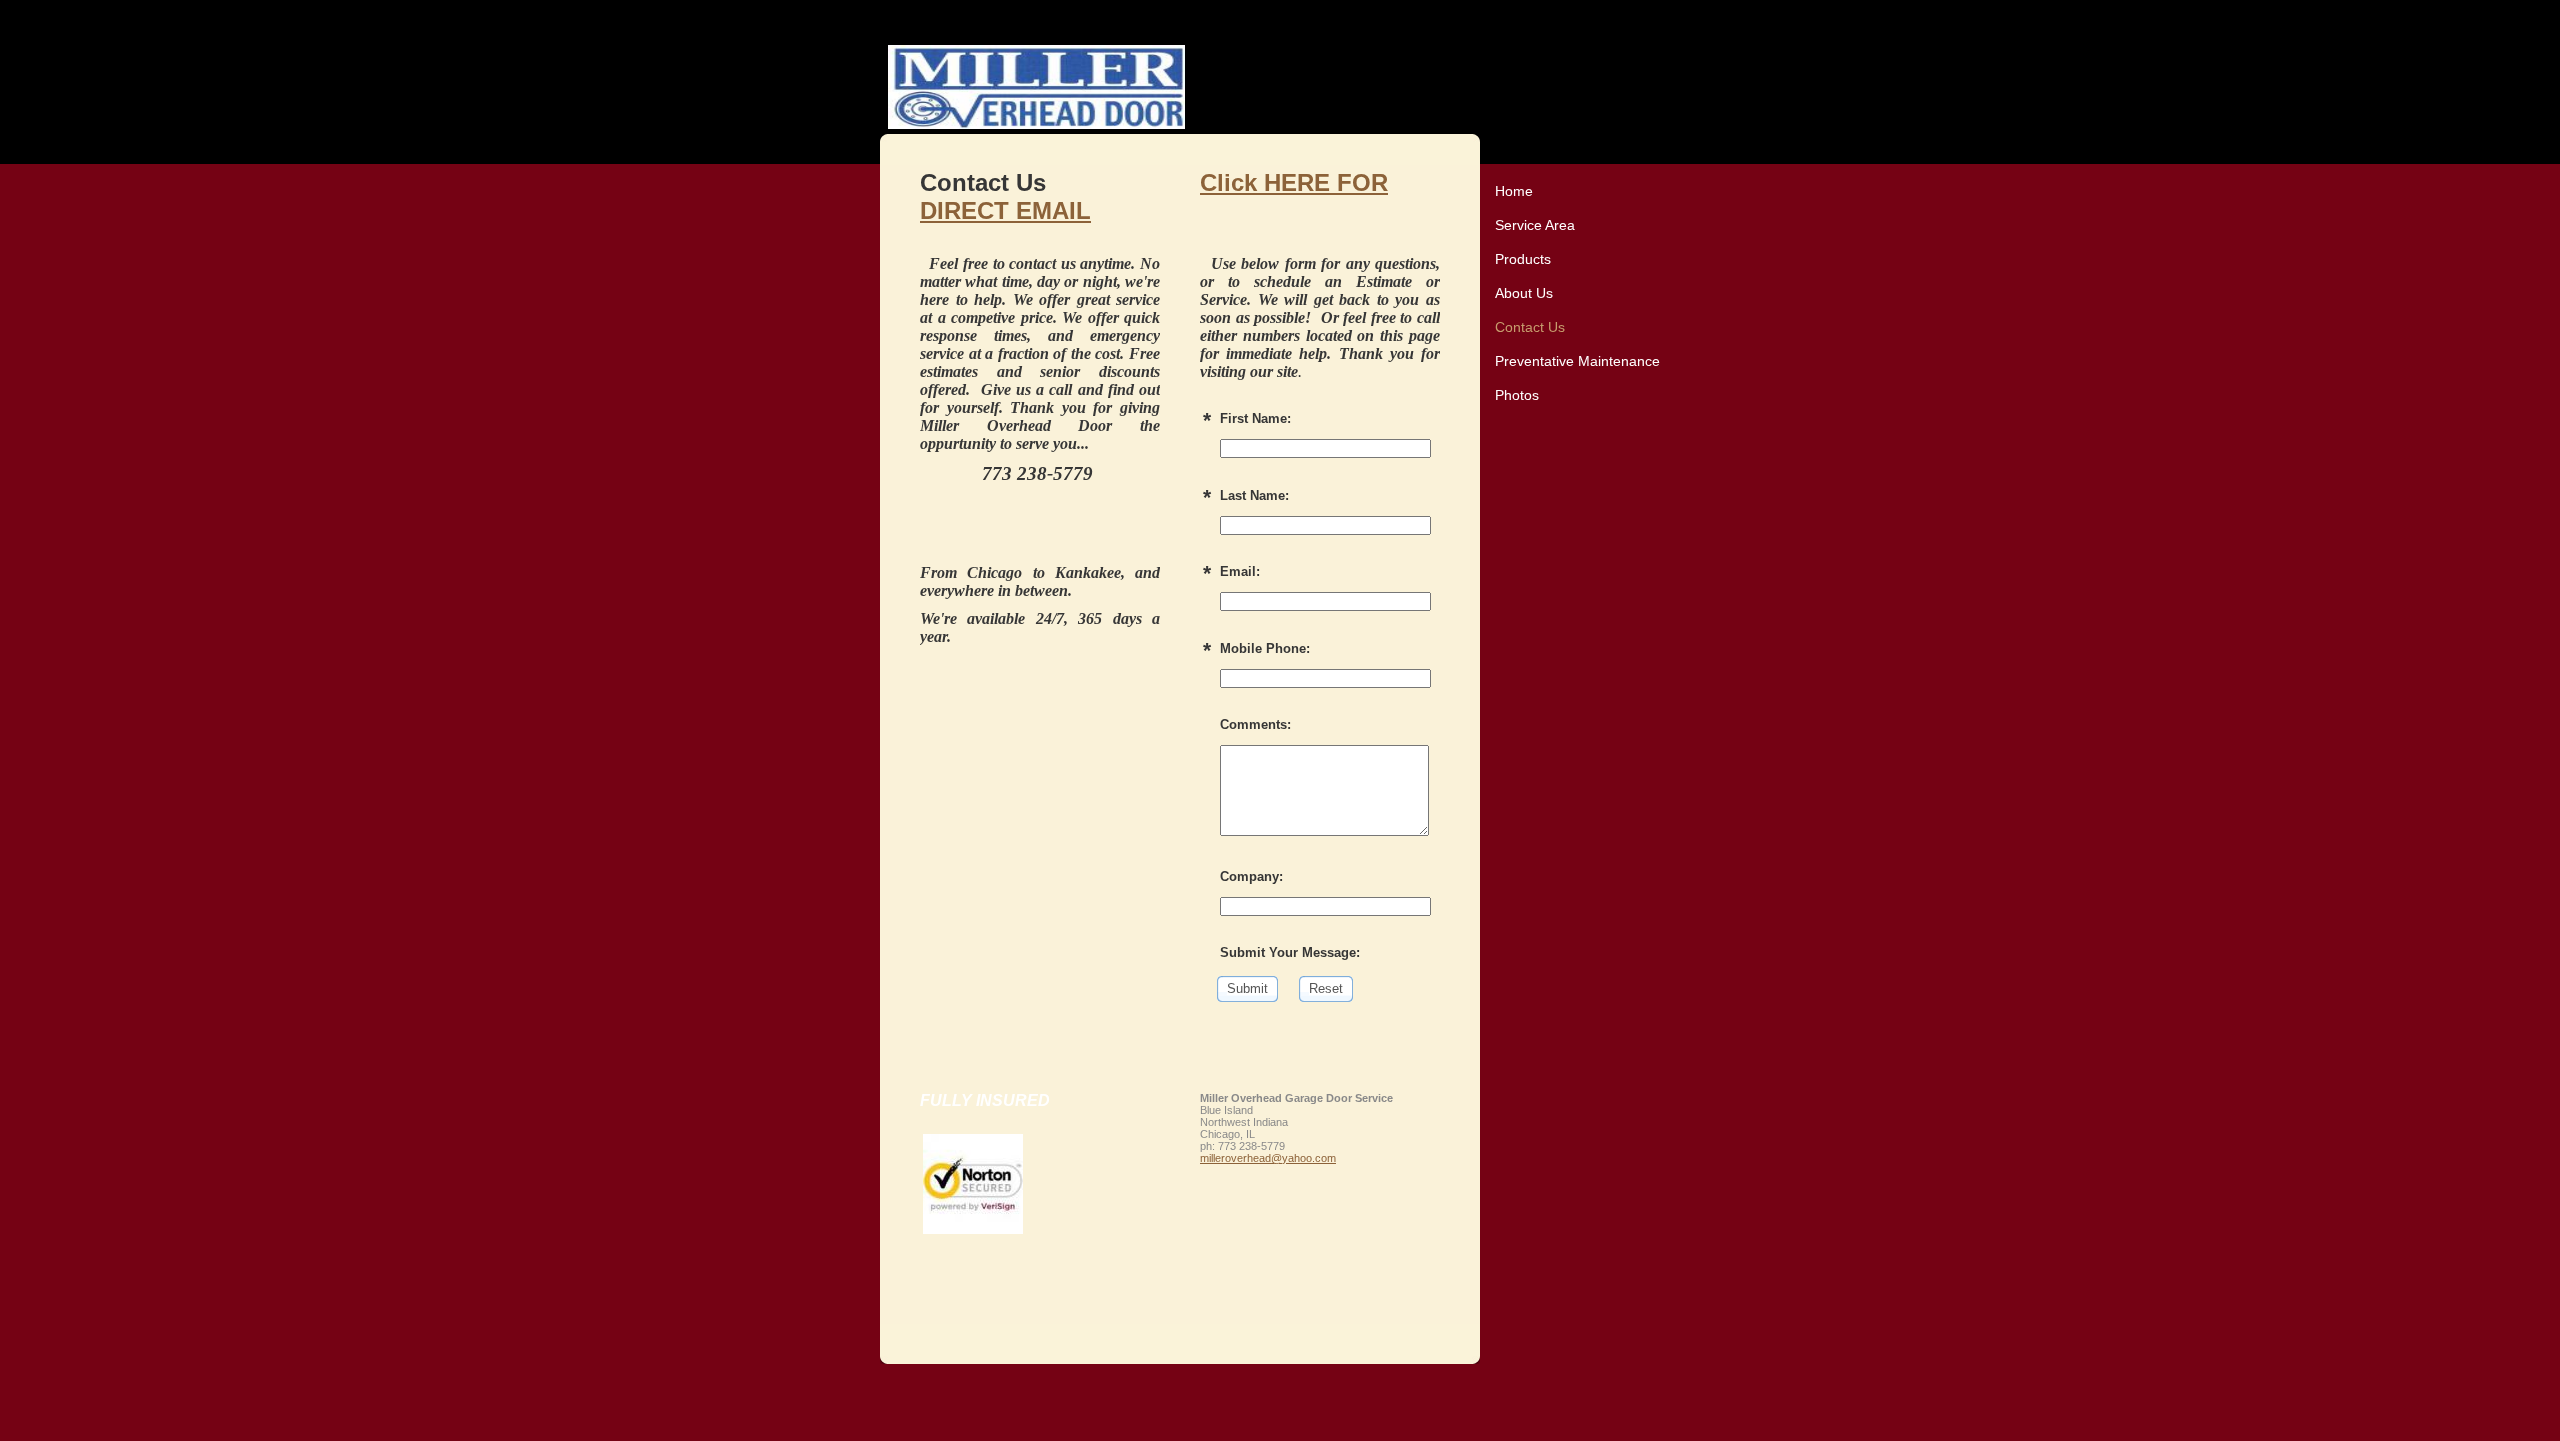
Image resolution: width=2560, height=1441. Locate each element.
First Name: (1255, 418)
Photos (1517, 395)
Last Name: (1254, 495)
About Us (1524, 293)
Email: (1240, 571)
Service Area (1535, 225)
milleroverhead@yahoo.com (1268, 1158)
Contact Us (1530, 327)
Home (1514, 191)
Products (1523, 259)
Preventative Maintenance (1577, 361)
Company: (1251, 876)
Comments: (1255, 724)
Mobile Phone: (1265, 648)
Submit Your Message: (1290, 952)
